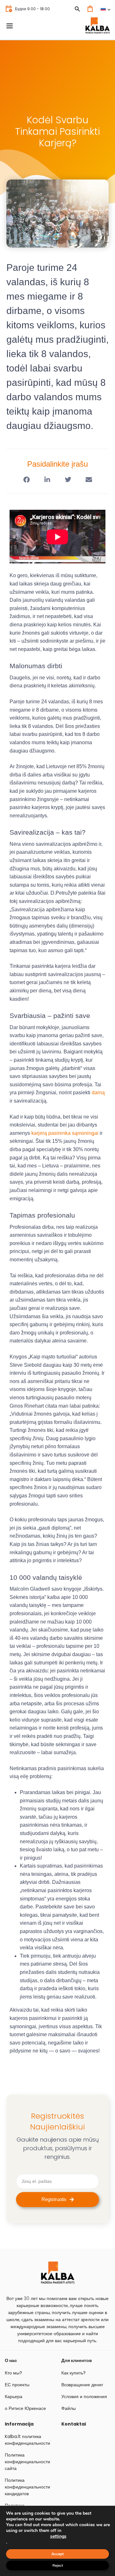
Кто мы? (13, 2373)
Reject (58, 2565)
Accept (57, 2554)
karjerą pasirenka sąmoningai (65, 1133)
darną (98, 1093)
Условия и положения (84, 2396)
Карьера (14, 2396)
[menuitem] (105, 9)
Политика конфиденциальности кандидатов (27, 2487)
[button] (26, 480)
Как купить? (73, 2373)
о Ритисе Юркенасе (25, 2408)
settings (58, 2536)
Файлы (69, 2408)
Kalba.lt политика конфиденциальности (27, 2440)
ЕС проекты (17, 2385)
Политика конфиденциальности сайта (27, 2462)
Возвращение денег (82, 2385)
